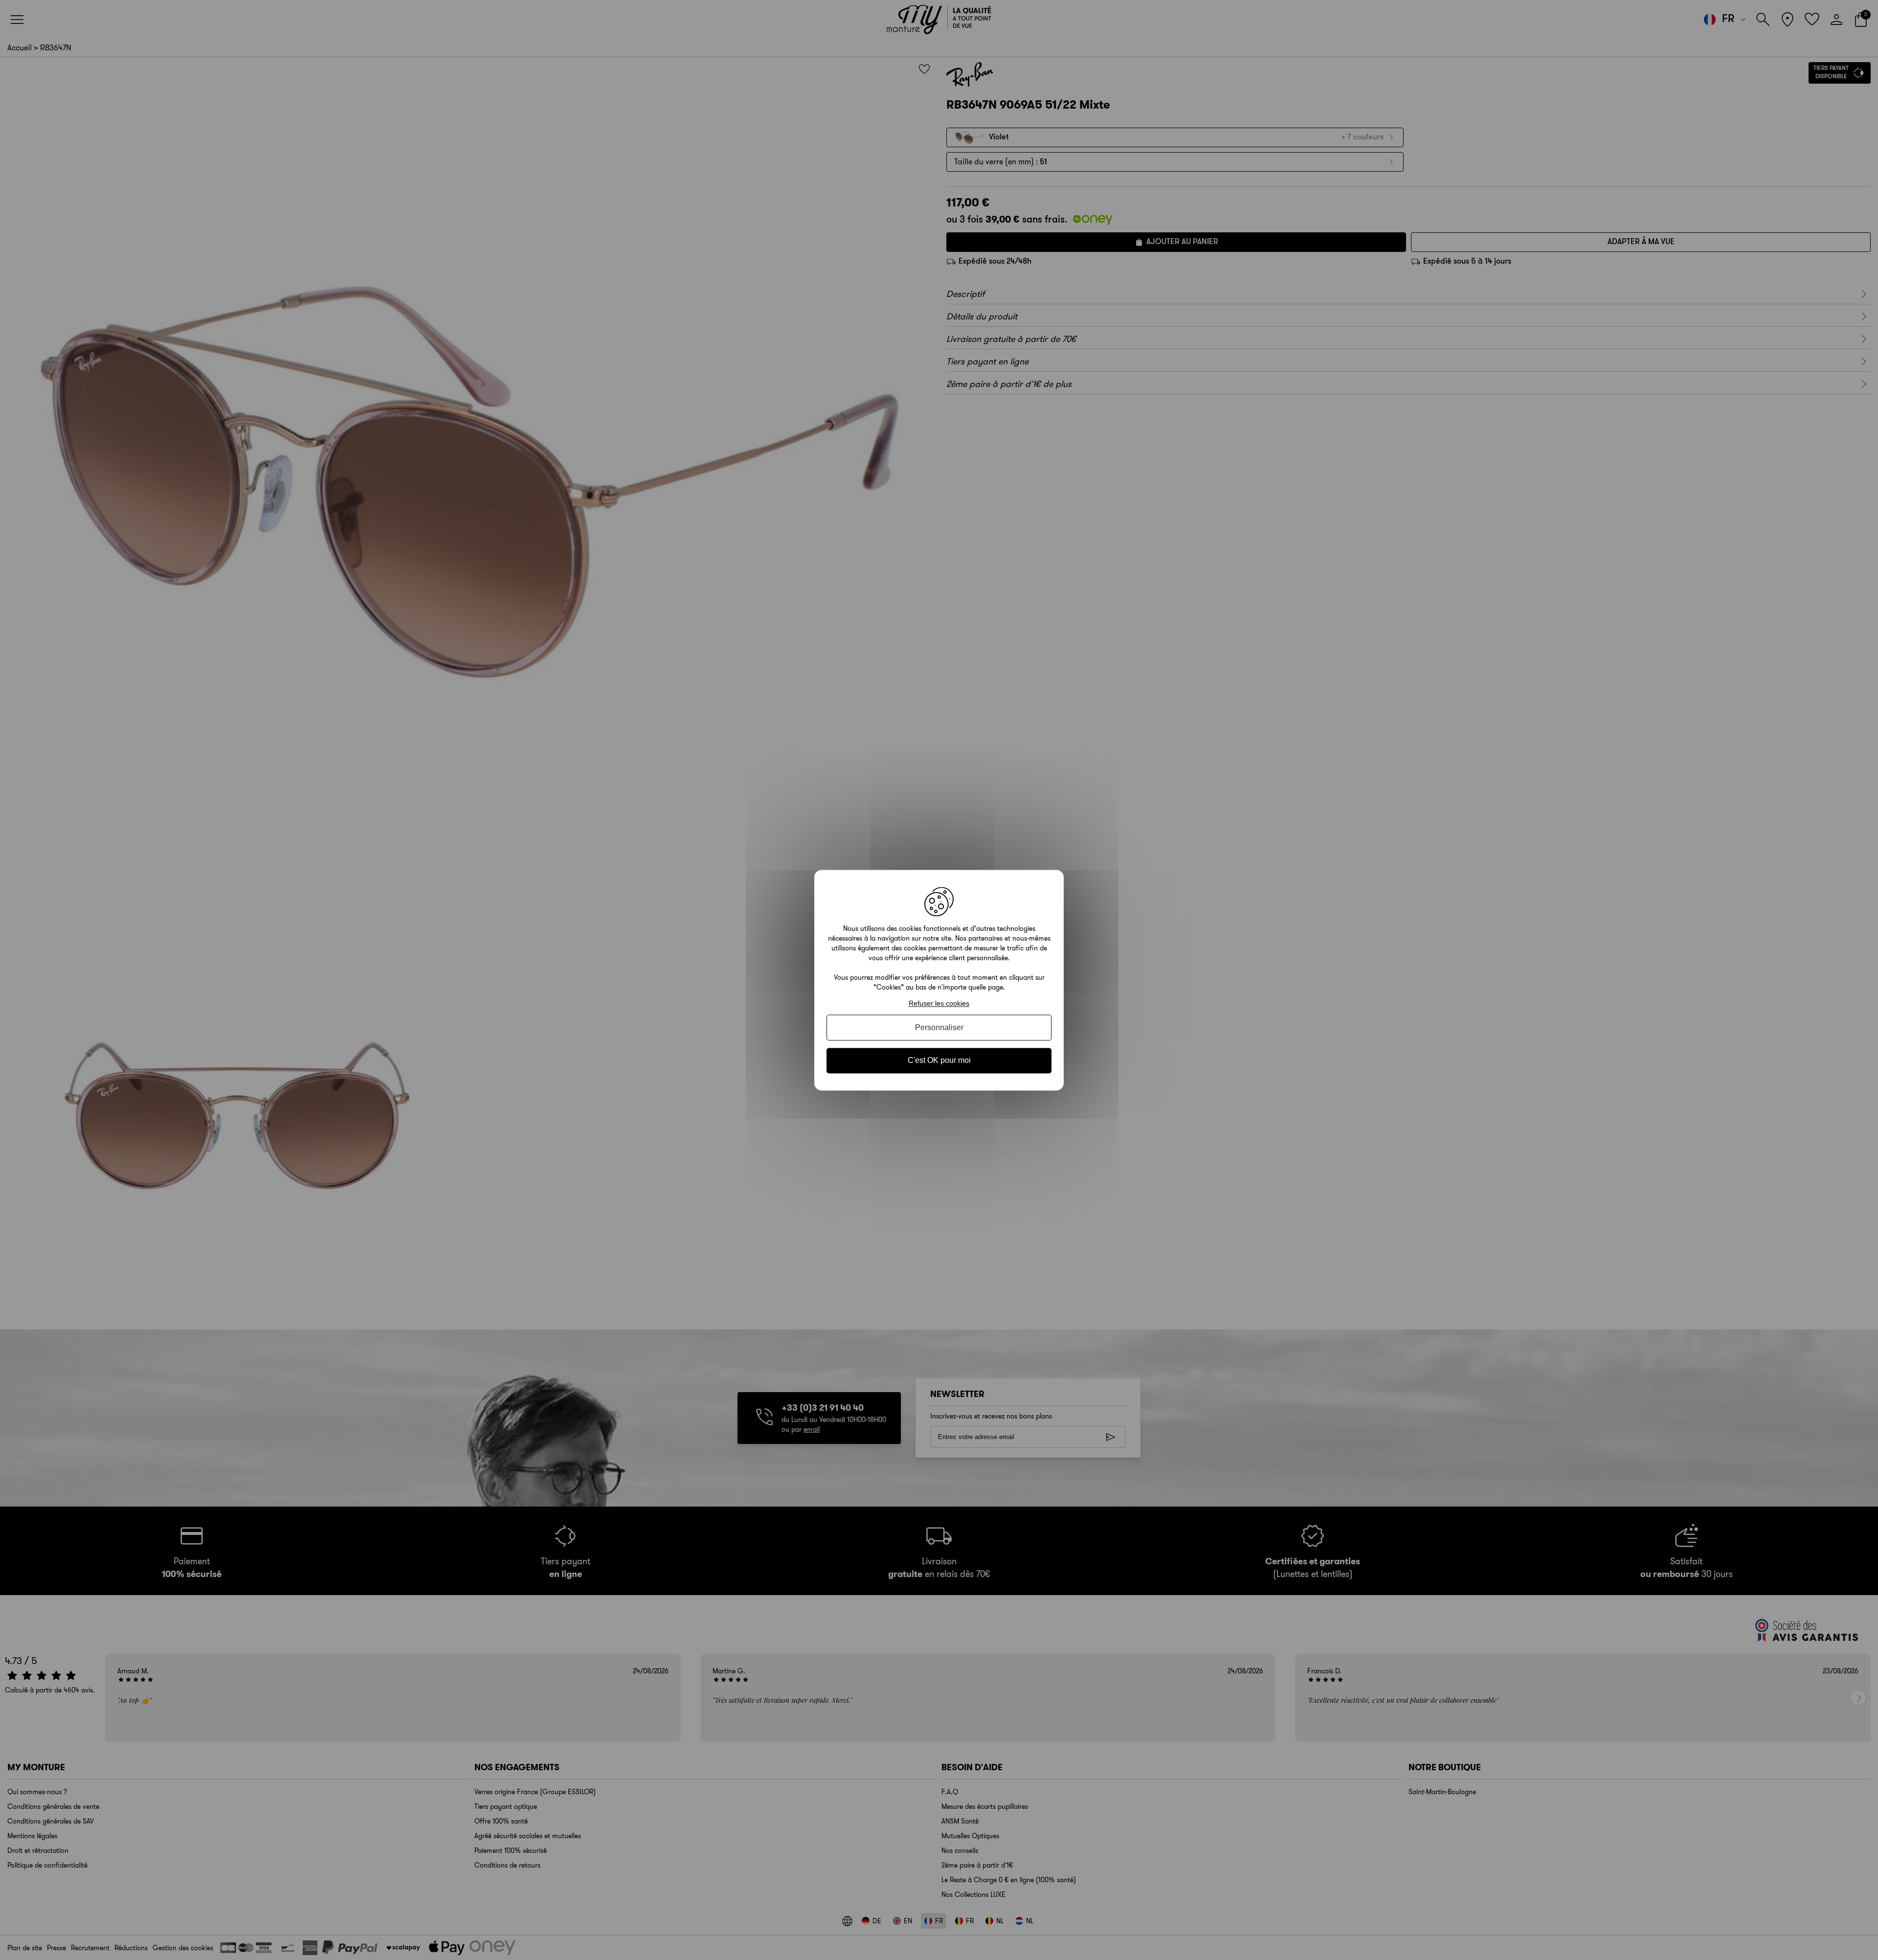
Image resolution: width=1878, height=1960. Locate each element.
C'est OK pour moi (939, 1061)
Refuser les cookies (939, 1003)
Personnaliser (939, 1028)
